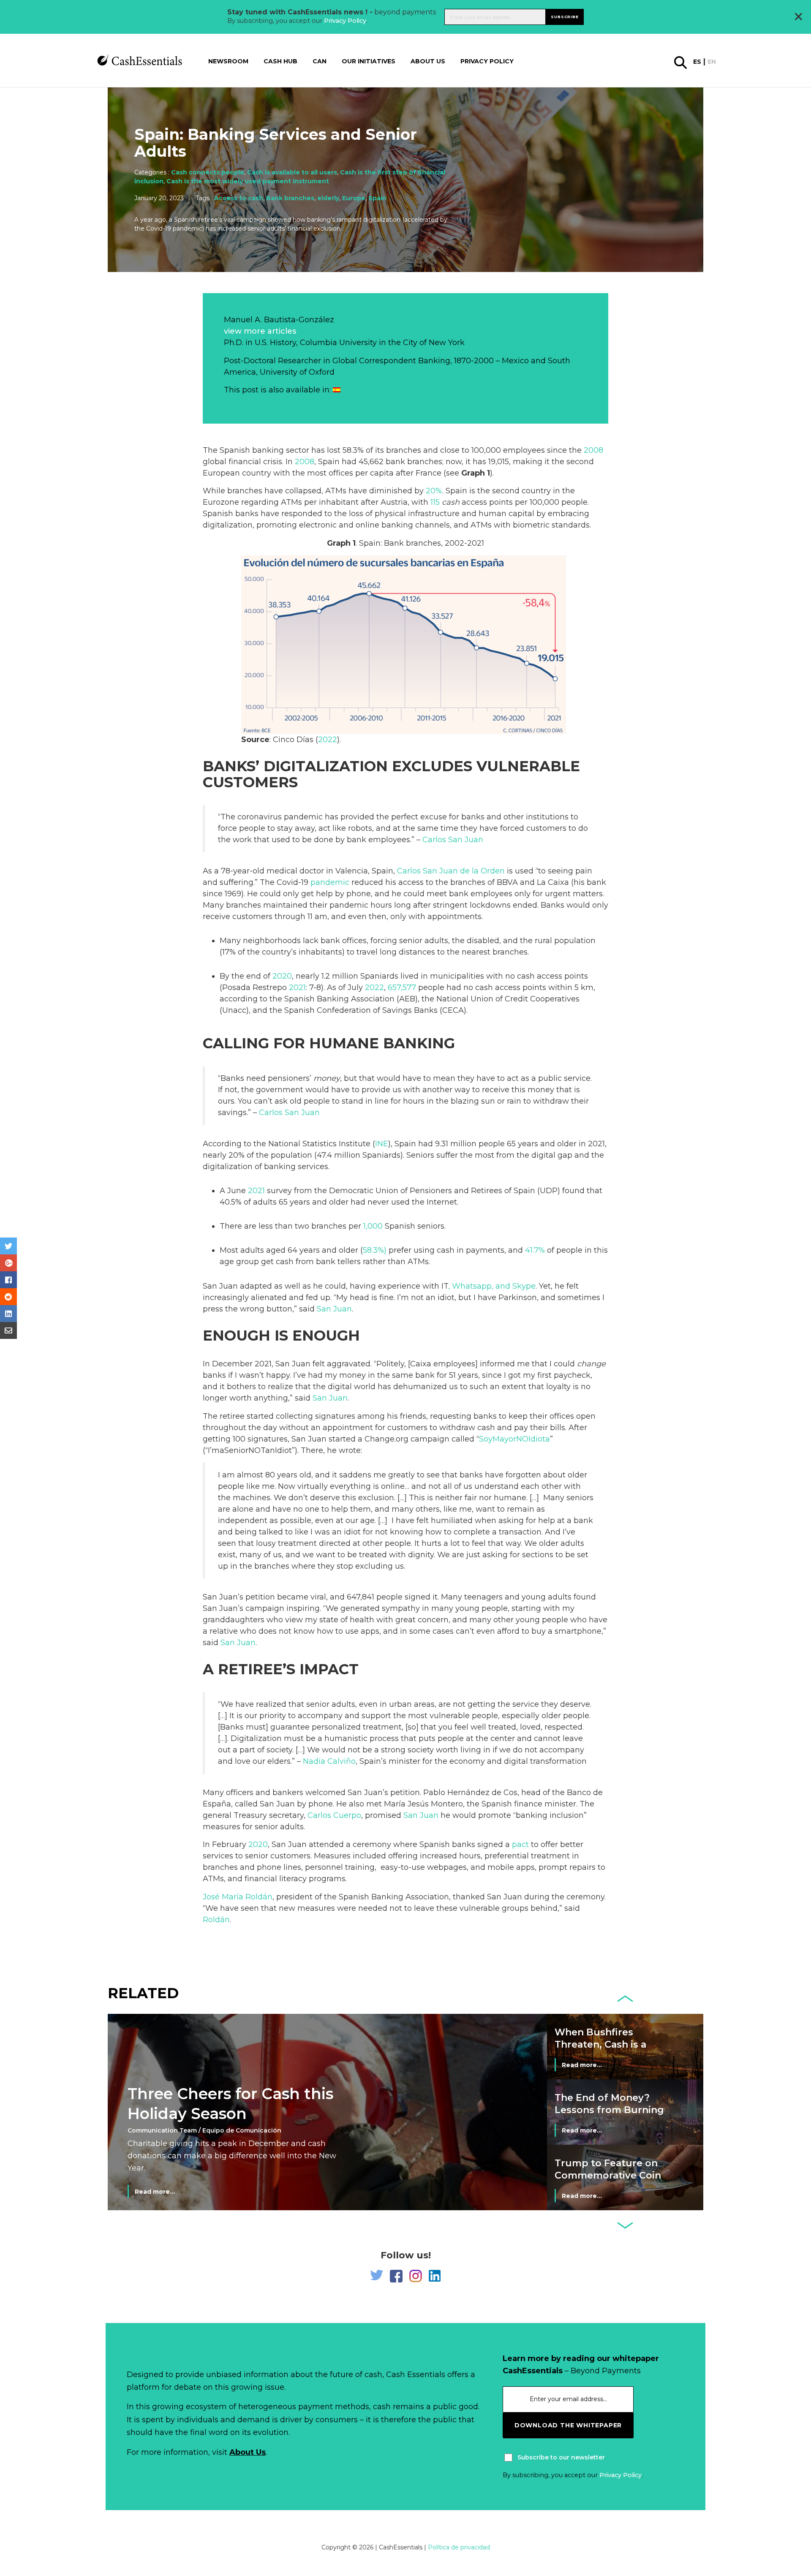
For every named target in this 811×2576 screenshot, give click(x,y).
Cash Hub (280, 61)
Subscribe (565, 17)
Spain (377, 198)
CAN (320, 61)
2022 (328, 740)
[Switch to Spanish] (337, 390)
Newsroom (228, 61)
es (697, 62)
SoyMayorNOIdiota (514, 1439)
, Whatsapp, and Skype (492, 1286)
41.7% (535, 1250)
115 (435, 502)
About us (428, 61)
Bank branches (290, 198)
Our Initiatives (369, 61)
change (591, 1364)
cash (451, 502)
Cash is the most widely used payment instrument (248, 181)
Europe (354, 198)
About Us (248, 2452)
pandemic (330, 882)
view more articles (260, 331)
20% (434, 491)
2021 (297, 987)
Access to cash (239, 198)
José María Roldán (238, 1897)
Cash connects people (208, 172)
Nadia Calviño (329, 1761)
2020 (282, 976)
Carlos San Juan (453, 840)
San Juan (334, 1309)
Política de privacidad (459, 2547)
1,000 (373, 1226)
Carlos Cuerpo (334, 1815)
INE (382, 1144)
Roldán (216, 1920)
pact (520, 1844)
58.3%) (375, 1250)
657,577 (402, 987)
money (327, 1078)
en (712, 62)
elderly (328, 198)
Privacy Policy (345, 21)
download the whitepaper (568, 2425)
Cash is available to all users (292, 172)
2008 (593, 450)
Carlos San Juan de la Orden (451, 871)
